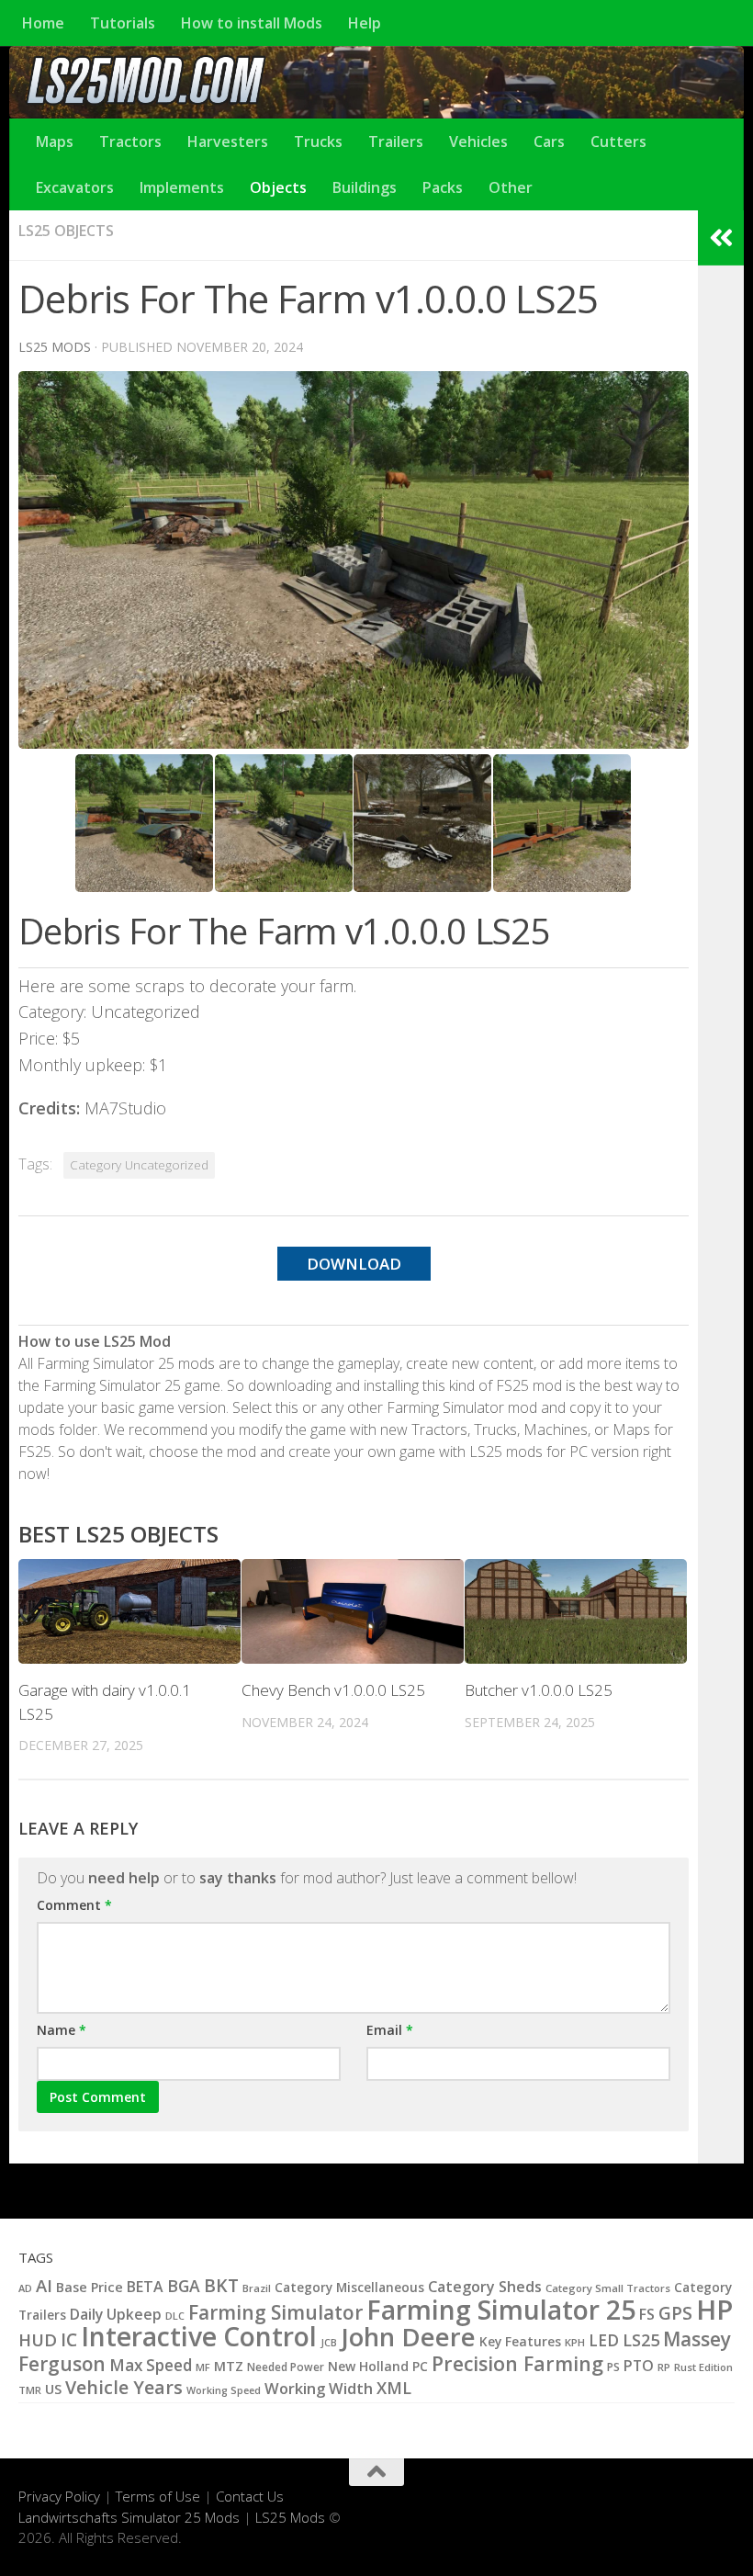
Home (43, 23)
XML (394, 2388)
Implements (182, 187)
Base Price (90, 2287)
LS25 (641, 2339)
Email (390, 2030)
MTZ (229, 2366)
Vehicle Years (124, 2387)
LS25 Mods (290, 2517)
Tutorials (123, 23)
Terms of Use (158, 2496)
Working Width (319, 2388)
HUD (38, 2339)
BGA (184, 2286)
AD (25, 2288)
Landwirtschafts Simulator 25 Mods (129, 2517)
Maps (55, 141)
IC (69, 2340)
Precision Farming (517, 2363)
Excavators (75, 187)
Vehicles (478, 141)
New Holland (368, 2366)
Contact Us (250, 2496)
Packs (443, 187)
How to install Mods (252, 23)
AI (44, 2285)
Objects (278, 187)
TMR (30, 2390)
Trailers (396, 141)
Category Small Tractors (608, 2288)
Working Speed (224, 2390)
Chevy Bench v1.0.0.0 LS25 (333, 1690)
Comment (74, 1905)
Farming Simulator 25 (501, 2310)
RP (664, 2367)
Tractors (130, 141)
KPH (575, 2342)
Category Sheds (485, 2287)
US (53, 2389)
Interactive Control (199, 2336)
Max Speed (151, 2365)
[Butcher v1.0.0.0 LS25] (576, 1611)
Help (365, 23)
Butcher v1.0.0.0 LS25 (539, 1690)
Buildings (365, 187)
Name (62, 2030)
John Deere (408, 2337)
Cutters (618, 141)
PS (613, 2367)
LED (604, 2340)
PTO (639, 2366)
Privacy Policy (59, 2496)
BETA (145, 2287)
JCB (329, 2343)
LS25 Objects (66, 231)
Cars (549, 141)
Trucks (318, 141)
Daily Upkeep (116, 2314)
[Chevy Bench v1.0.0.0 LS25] (353, 1611)
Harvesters (228, 141)
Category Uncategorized (139, 1165)
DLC (175, 2316)
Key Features (520, 2341)
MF (203, 2367)
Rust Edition (703, 2367)
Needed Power (286, 2367)
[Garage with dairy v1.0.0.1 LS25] (129, 1611)
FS (647, 2314)
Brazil (257, 2288)
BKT (221, 2285)
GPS (675, 2313)
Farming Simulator (275, 2312)
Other (511, 187)
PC (420, 2366)
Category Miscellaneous (349, 2288)
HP (714, 2310)
